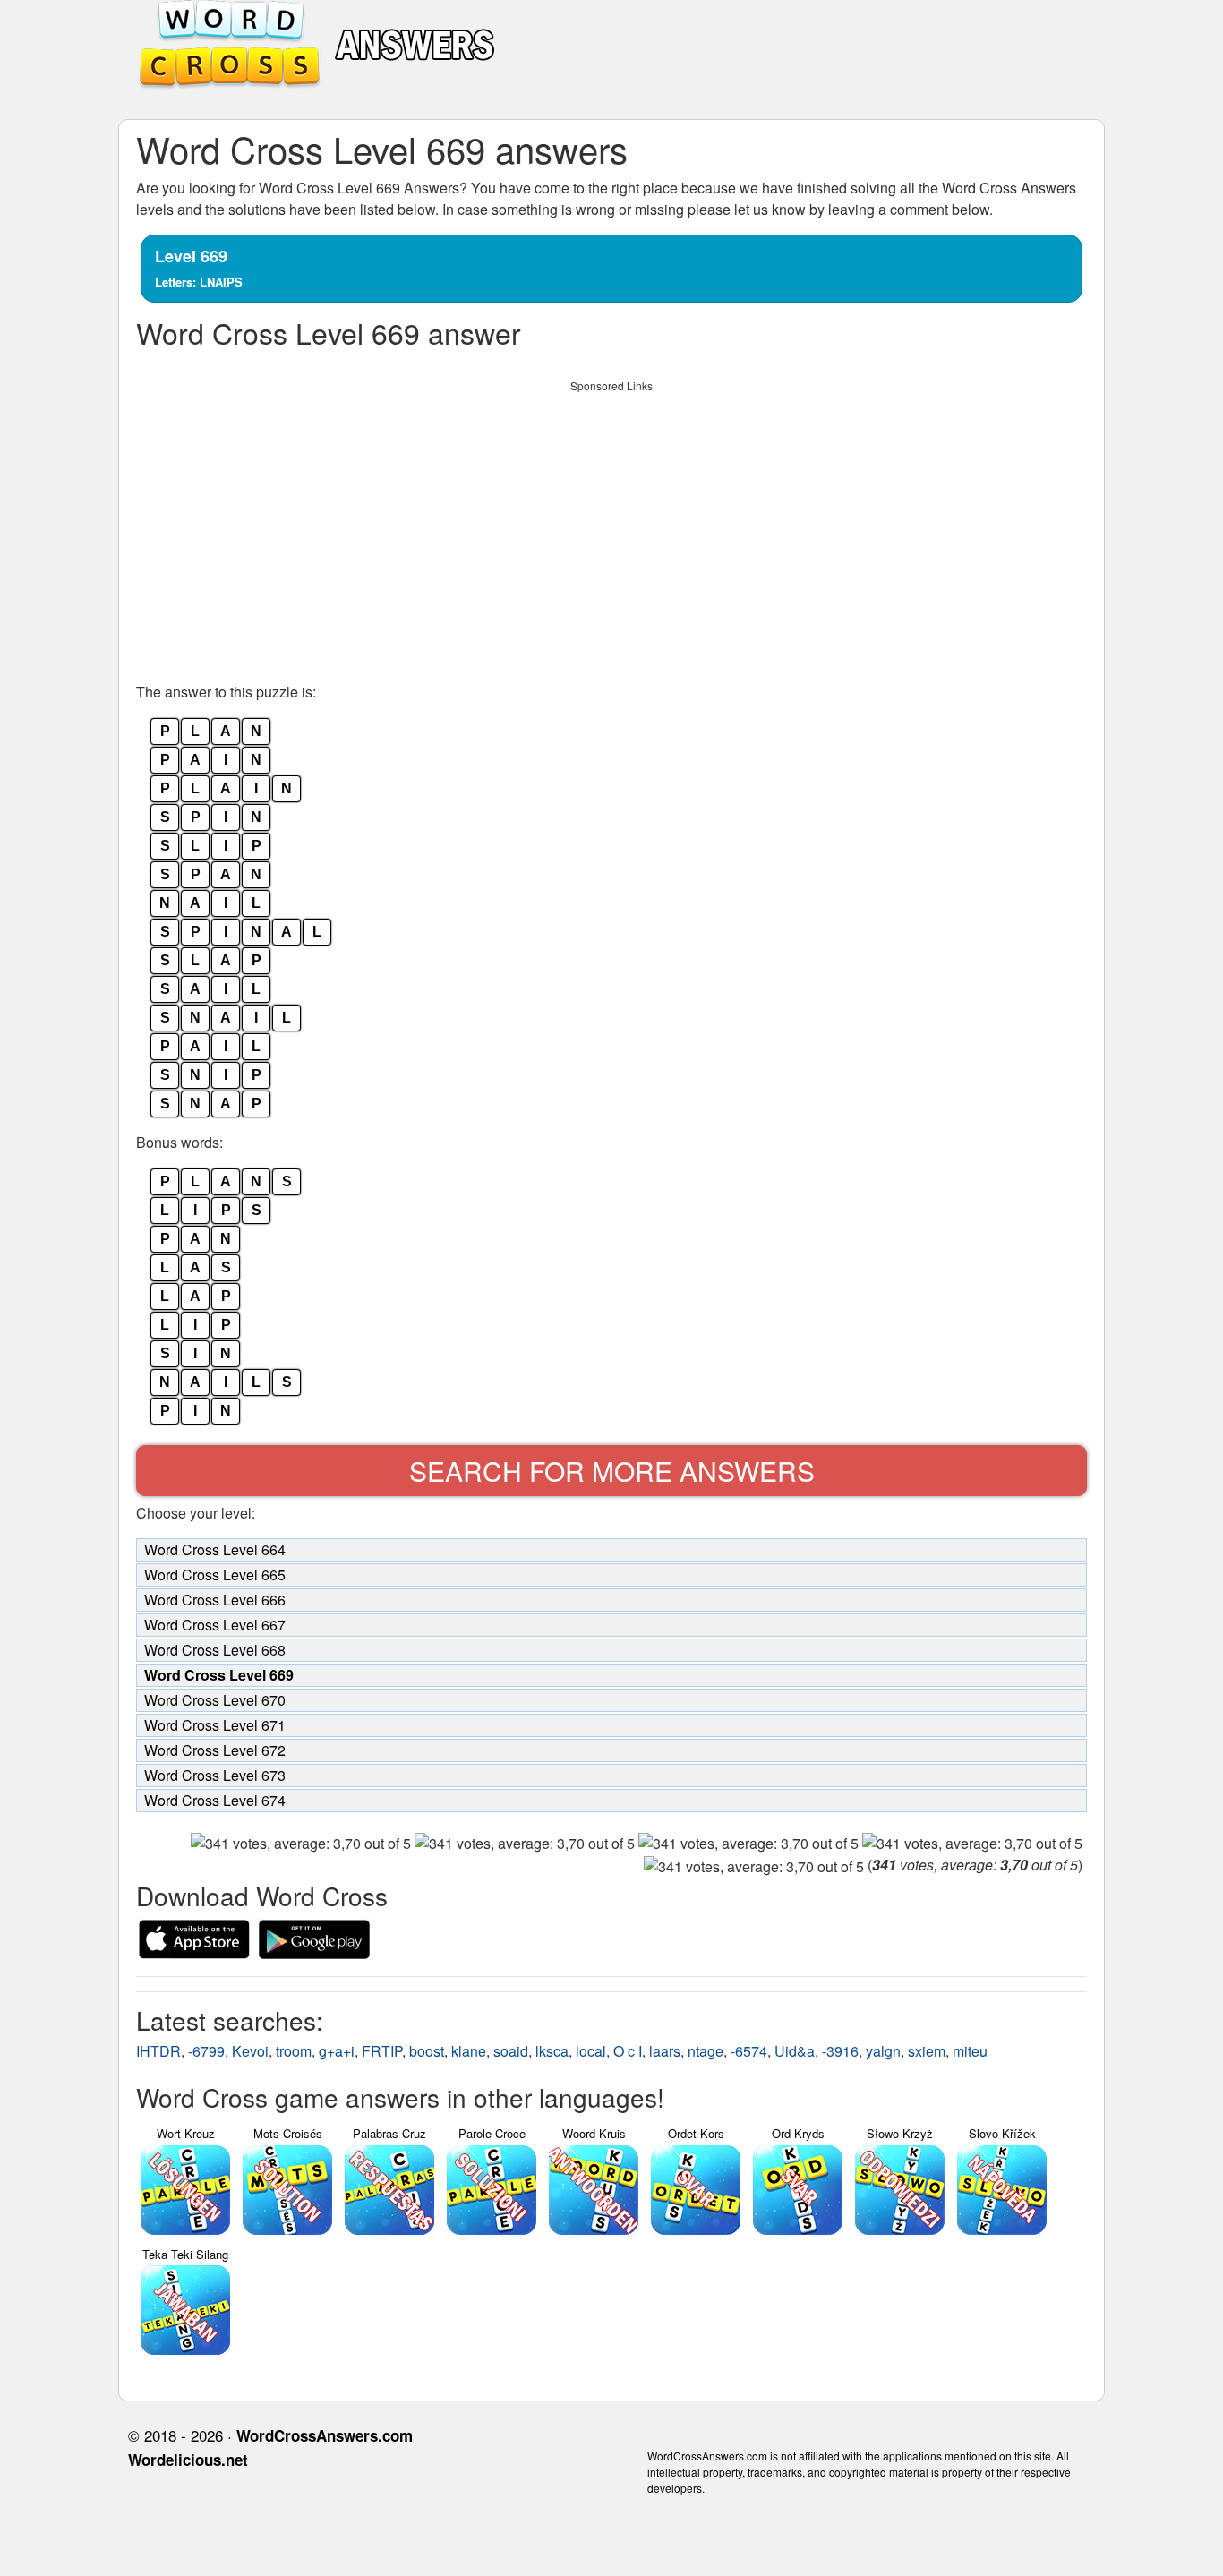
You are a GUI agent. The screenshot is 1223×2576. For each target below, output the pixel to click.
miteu (970, 2051)
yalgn (883, 2051)
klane (469, 2051)
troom (294, 2051)
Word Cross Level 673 (215, 1775)
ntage (706, 2051)
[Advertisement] (611, 526)
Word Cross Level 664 (215, 1549)
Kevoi (250, 2051)
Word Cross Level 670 (215, 1700)
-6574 (749, 2051)
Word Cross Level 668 (215, 1650)
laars (665, 2051)
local (591, 2051)
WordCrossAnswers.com (325, 2435)
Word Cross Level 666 (215, 1600)
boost (427, 2051)
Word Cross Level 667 (215, 1625)
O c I (628, 2051)
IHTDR (158, 2051)
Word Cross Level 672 (215, 1750)
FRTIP (382, 2051)
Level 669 (199, 267)
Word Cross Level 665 (215, 1575)
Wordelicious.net (188, 2460)
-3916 (840, 2051)
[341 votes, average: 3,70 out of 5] (301, 1844)
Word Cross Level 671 (215, 1725)
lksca (552, 2051)
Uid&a (795, 2051)
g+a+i (337, 2051)
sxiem (927, 2051)
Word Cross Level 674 (215, 1800)
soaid (511, 2051)
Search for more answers (612, 1471)
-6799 (206, 2051)
